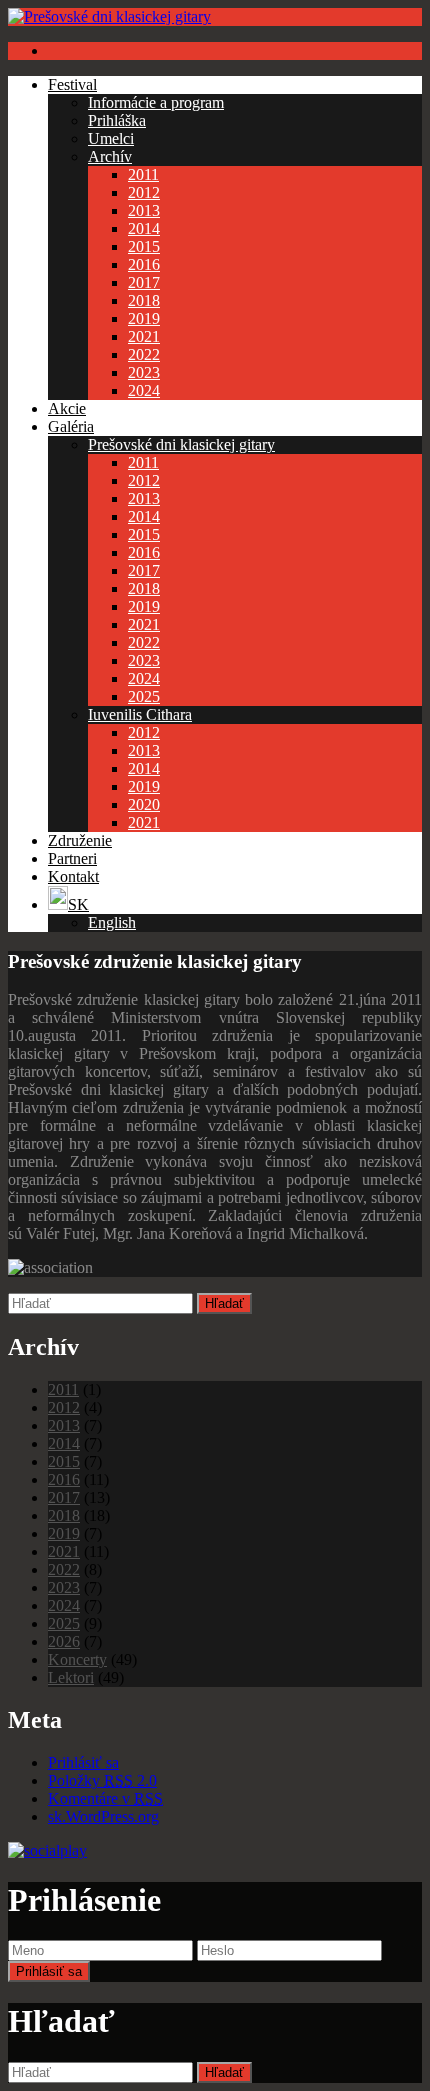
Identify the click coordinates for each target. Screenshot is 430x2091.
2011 (143, 174)
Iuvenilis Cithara (140, 714)
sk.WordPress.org (103, 1816)
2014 (144, 228)
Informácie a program (156, 102)
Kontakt (73, 876)
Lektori (71, 1677)
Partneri (72, 858)
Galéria (71, 426)
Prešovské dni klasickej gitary (181, 444)
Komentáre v (105, 1798)
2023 (144, 372)
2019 (144, 318)
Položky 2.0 (102, 1780)
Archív (110, 156)
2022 (144, 354)
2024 (144, 390)
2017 (144, 282)
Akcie (67, 408)
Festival (72, 84)
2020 (144, 804)
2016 (144, 264)
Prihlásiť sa (83, 1762)
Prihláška (117, 120)
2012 (144, 192)
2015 (144, 246)
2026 (64, 1641)
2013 (144, 210)
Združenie (80, 840)
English (112, 922)
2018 (144, 300)
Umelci (111, 138)
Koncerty (77, 1659)
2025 (144, 696)
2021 (144, 336)
